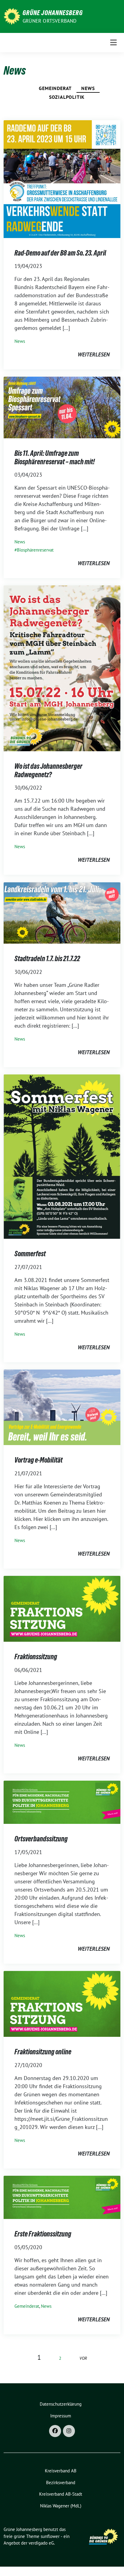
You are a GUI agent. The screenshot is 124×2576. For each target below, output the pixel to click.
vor (83, 2358)
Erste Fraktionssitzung (43, 2234)
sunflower (50, 2536)
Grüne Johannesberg (53, 13)
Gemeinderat (55, 88)
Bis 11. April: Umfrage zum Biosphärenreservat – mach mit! (55, 457)
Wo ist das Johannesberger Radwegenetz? (48, 770)
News (88, 88)
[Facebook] (55, 2431)
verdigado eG (41, 2543)
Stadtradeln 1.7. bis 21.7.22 (47, 959)
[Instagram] (69, 2431)
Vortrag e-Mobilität (39, 1460)
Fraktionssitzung (36, 1657)
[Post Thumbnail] (62, 179)
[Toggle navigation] (113, 42)
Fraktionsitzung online (43, 2052)
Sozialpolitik (67, 97)
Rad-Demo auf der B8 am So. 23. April (60, 253)
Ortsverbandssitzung (41, 1839)
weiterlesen (94, 354)
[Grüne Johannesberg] (12, 16)
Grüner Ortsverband (50, 21)
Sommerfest (30, 1254)
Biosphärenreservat (35, 550)
